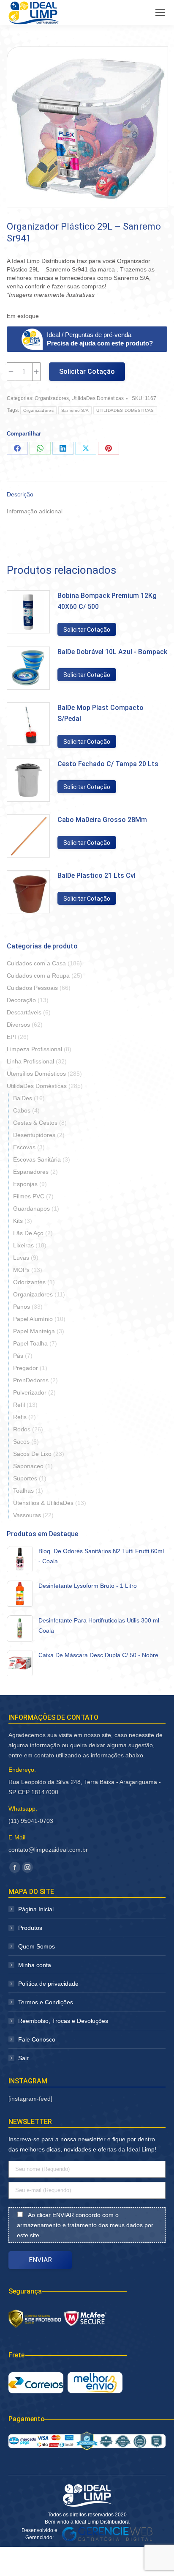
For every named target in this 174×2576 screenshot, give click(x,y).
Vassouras (27, 1515)
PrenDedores (31, 1380)
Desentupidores (34, 1135)
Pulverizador (30, 1392)
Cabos (22, 1110)
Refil (19, 1405)
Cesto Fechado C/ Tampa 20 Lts (108, 764)
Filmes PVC (29, 1196)
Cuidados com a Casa (36, 963)
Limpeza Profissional (34, 1049)
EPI (11, 1037)
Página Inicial (36, 1909)
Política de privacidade (48, 1984)
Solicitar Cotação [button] (87, 630)
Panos (22, 1307)
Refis (20, 1417)
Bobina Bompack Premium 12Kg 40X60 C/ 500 (107, 601)
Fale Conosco (37, 2039)
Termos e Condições (46, 2002)
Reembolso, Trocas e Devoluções (63, 2021)
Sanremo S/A (75, 410)
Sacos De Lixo (32, 1454)
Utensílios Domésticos (36, 1074)
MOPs (21, 1270)
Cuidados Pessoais (32, 988)
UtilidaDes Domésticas (98, 398)
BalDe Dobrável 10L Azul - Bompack (112, 652)
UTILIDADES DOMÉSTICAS (125, 410)
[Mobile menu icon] (160, 13)
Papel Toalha (30, 1343)
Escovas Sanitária (37, 1159)
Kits (18, 1221)
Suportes (25, 1478)
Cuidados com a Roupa (38, 976)
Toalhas (23, 1491)
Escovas (24, 1147)
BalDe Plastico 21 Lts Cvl (97, 876)
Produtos (30, 1928)
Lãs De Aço (28, 1233)
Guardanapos (31, 1209)
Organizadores (52, 398)
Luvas (21, 1258)
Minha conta (35, 1965)
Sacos (21, 1441)
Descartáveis (24, 1012)
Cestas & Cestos (35, 1123)
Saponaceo (28, 1466)
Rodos (22, 1429)
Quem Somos (37, 1946)
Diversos (18, 1025)
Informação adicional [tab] (35, 511)
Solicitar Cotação (87, 371)
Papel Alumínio (33, 1319)
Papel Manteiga (34, 1331)
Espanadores (31, 1172)
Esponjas (25, 1184)
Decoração (21, 1000)
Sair (23, 2058)
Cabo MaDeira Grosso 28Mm (102, 820)
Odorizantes (29, 1282)
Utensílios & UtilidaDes (43, 1503)
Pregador (26, 1368)
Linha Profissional (30, 1061)
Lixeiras (23, 1245)
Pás (18, 1356)
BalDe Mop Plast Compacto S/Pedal (101, 713)
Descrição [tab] (20, 494)
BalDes (23, 1098)
